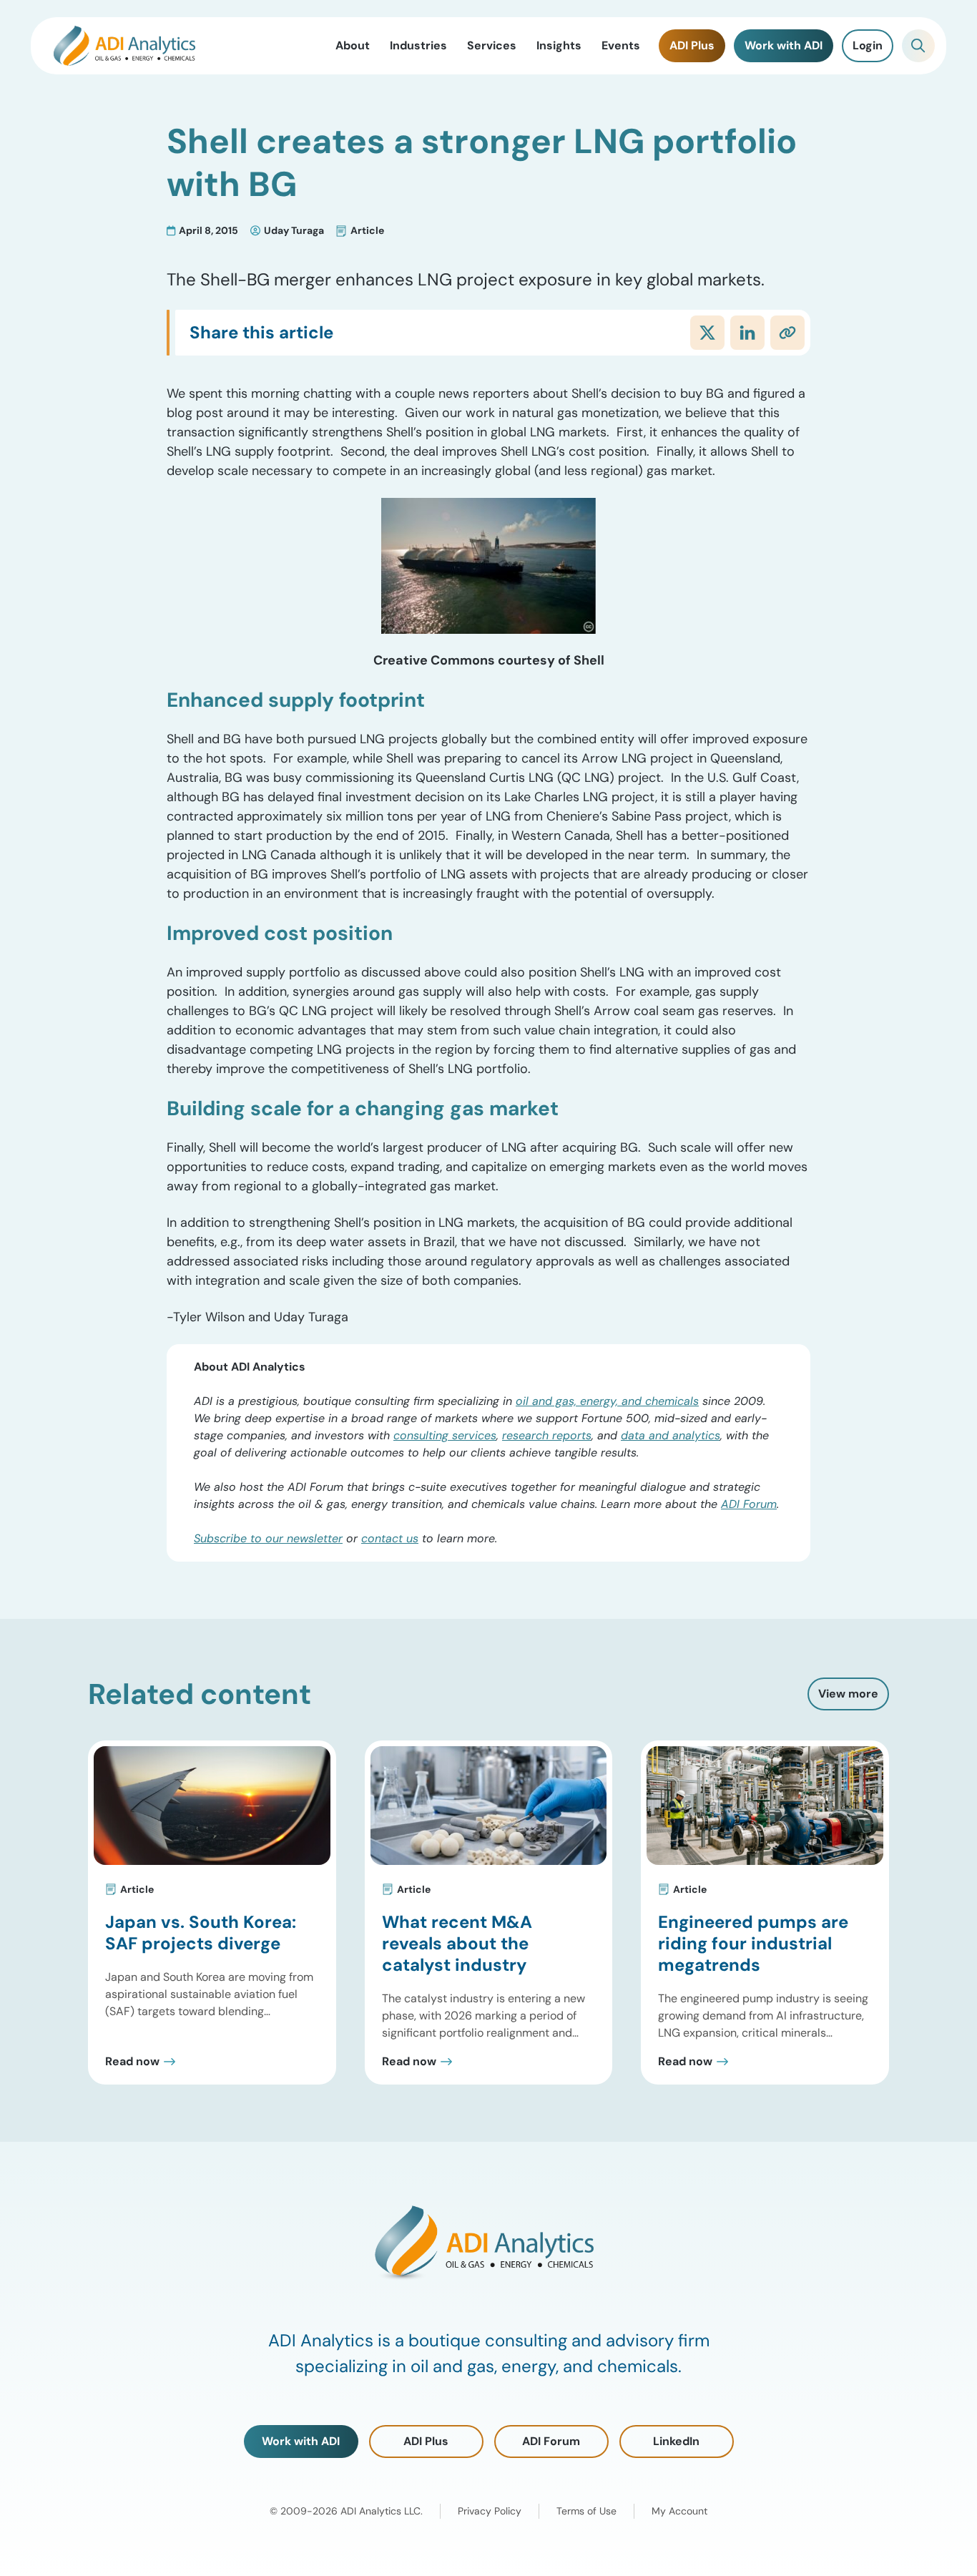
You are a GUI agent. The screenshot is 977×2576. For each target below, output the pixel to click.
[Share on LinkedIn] (747, 333)
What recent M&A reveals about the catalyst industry (457, 1943)
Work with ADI (301, 2441)
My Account (679, 2511)
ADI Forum (749, 1504)
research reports (547, 1435)
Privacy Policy (490, 2511)
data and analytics (671, 1435)
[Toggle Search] (918, 46)
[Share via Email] (787, 333)
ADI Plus (426, 2441)
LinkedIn (676, 2441)
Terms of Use (586, 2511)
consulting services (445, 1435)
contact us (390, 1538)
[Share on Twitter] (707, 333)
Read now (132, 2062)
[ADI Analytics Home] (124, 46)
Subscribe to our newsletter (268, 1538)
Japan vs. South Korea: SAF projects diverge (201, 1933)
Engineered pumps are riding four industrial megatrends (753, 1943)
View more (848, 1694)
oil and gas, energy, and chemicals (607, 1401)
